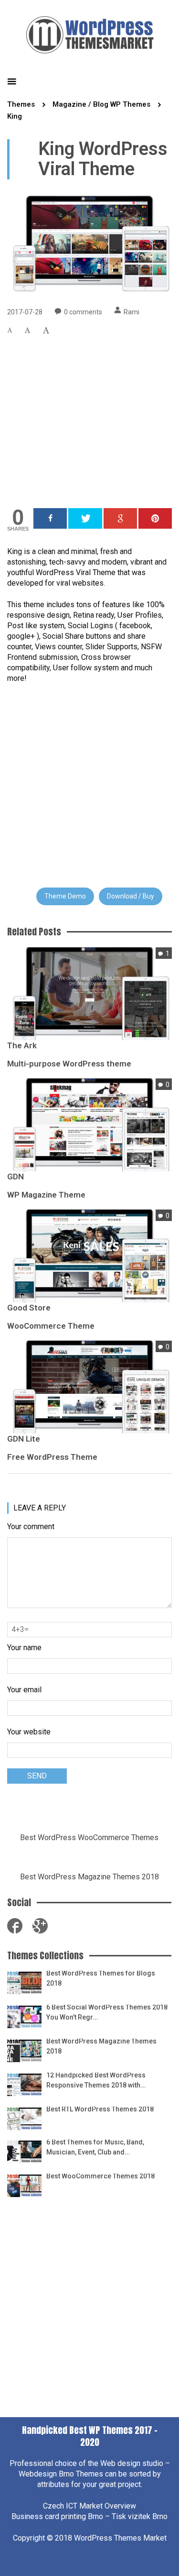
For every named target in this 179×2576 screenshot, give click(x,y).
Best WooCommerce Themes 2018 (100, 2176)
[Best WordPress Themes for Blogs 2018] (24, 1982)
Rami (132, 312)
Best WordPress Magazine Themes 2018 (89, 1877)
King (15, 116)
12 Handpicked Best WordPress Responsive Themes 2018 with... (96, 2080)
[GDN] (89, 1124)
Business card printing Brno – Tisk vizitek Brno (89, 2516)
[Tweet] (85, 518)
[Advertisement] (89, 414)
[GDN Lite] (89, 1386)
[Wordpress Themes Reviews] (90, 33)
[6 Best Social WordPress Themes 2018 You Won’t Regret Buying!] (24, 2016)
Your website (29, 1732)
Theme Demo (65, 896)
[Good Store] (89, 1255)
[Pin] (155, 518)
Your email (24, 1690)
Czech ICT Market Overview (89, 2506)
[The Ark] (89, 993)
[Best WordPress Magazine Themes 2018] (24, 2050)
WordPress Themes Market (120, 2538)
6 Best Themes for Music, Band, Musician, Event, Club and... (95, 2147)
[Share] (50, 518)
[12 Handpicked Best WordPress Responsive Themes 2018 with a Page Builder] (24, 2084)
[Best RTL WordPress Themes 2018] (24, 2118)
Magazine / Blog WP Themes (101, 104)
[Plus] (120, 518)
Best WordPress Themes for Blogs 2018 (101, 1978)
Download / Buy (131, 896)
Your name (24, 1648)
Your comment (31, 1527)
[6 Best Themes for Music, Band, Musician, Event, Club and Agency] (24, 2151)
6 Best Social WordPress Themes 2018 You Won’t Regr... (107, 2012)
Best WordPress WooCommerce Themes (89, 1838)
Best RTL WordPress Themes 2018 (100, 2109)
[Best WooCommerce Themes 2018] (24, 2185)
